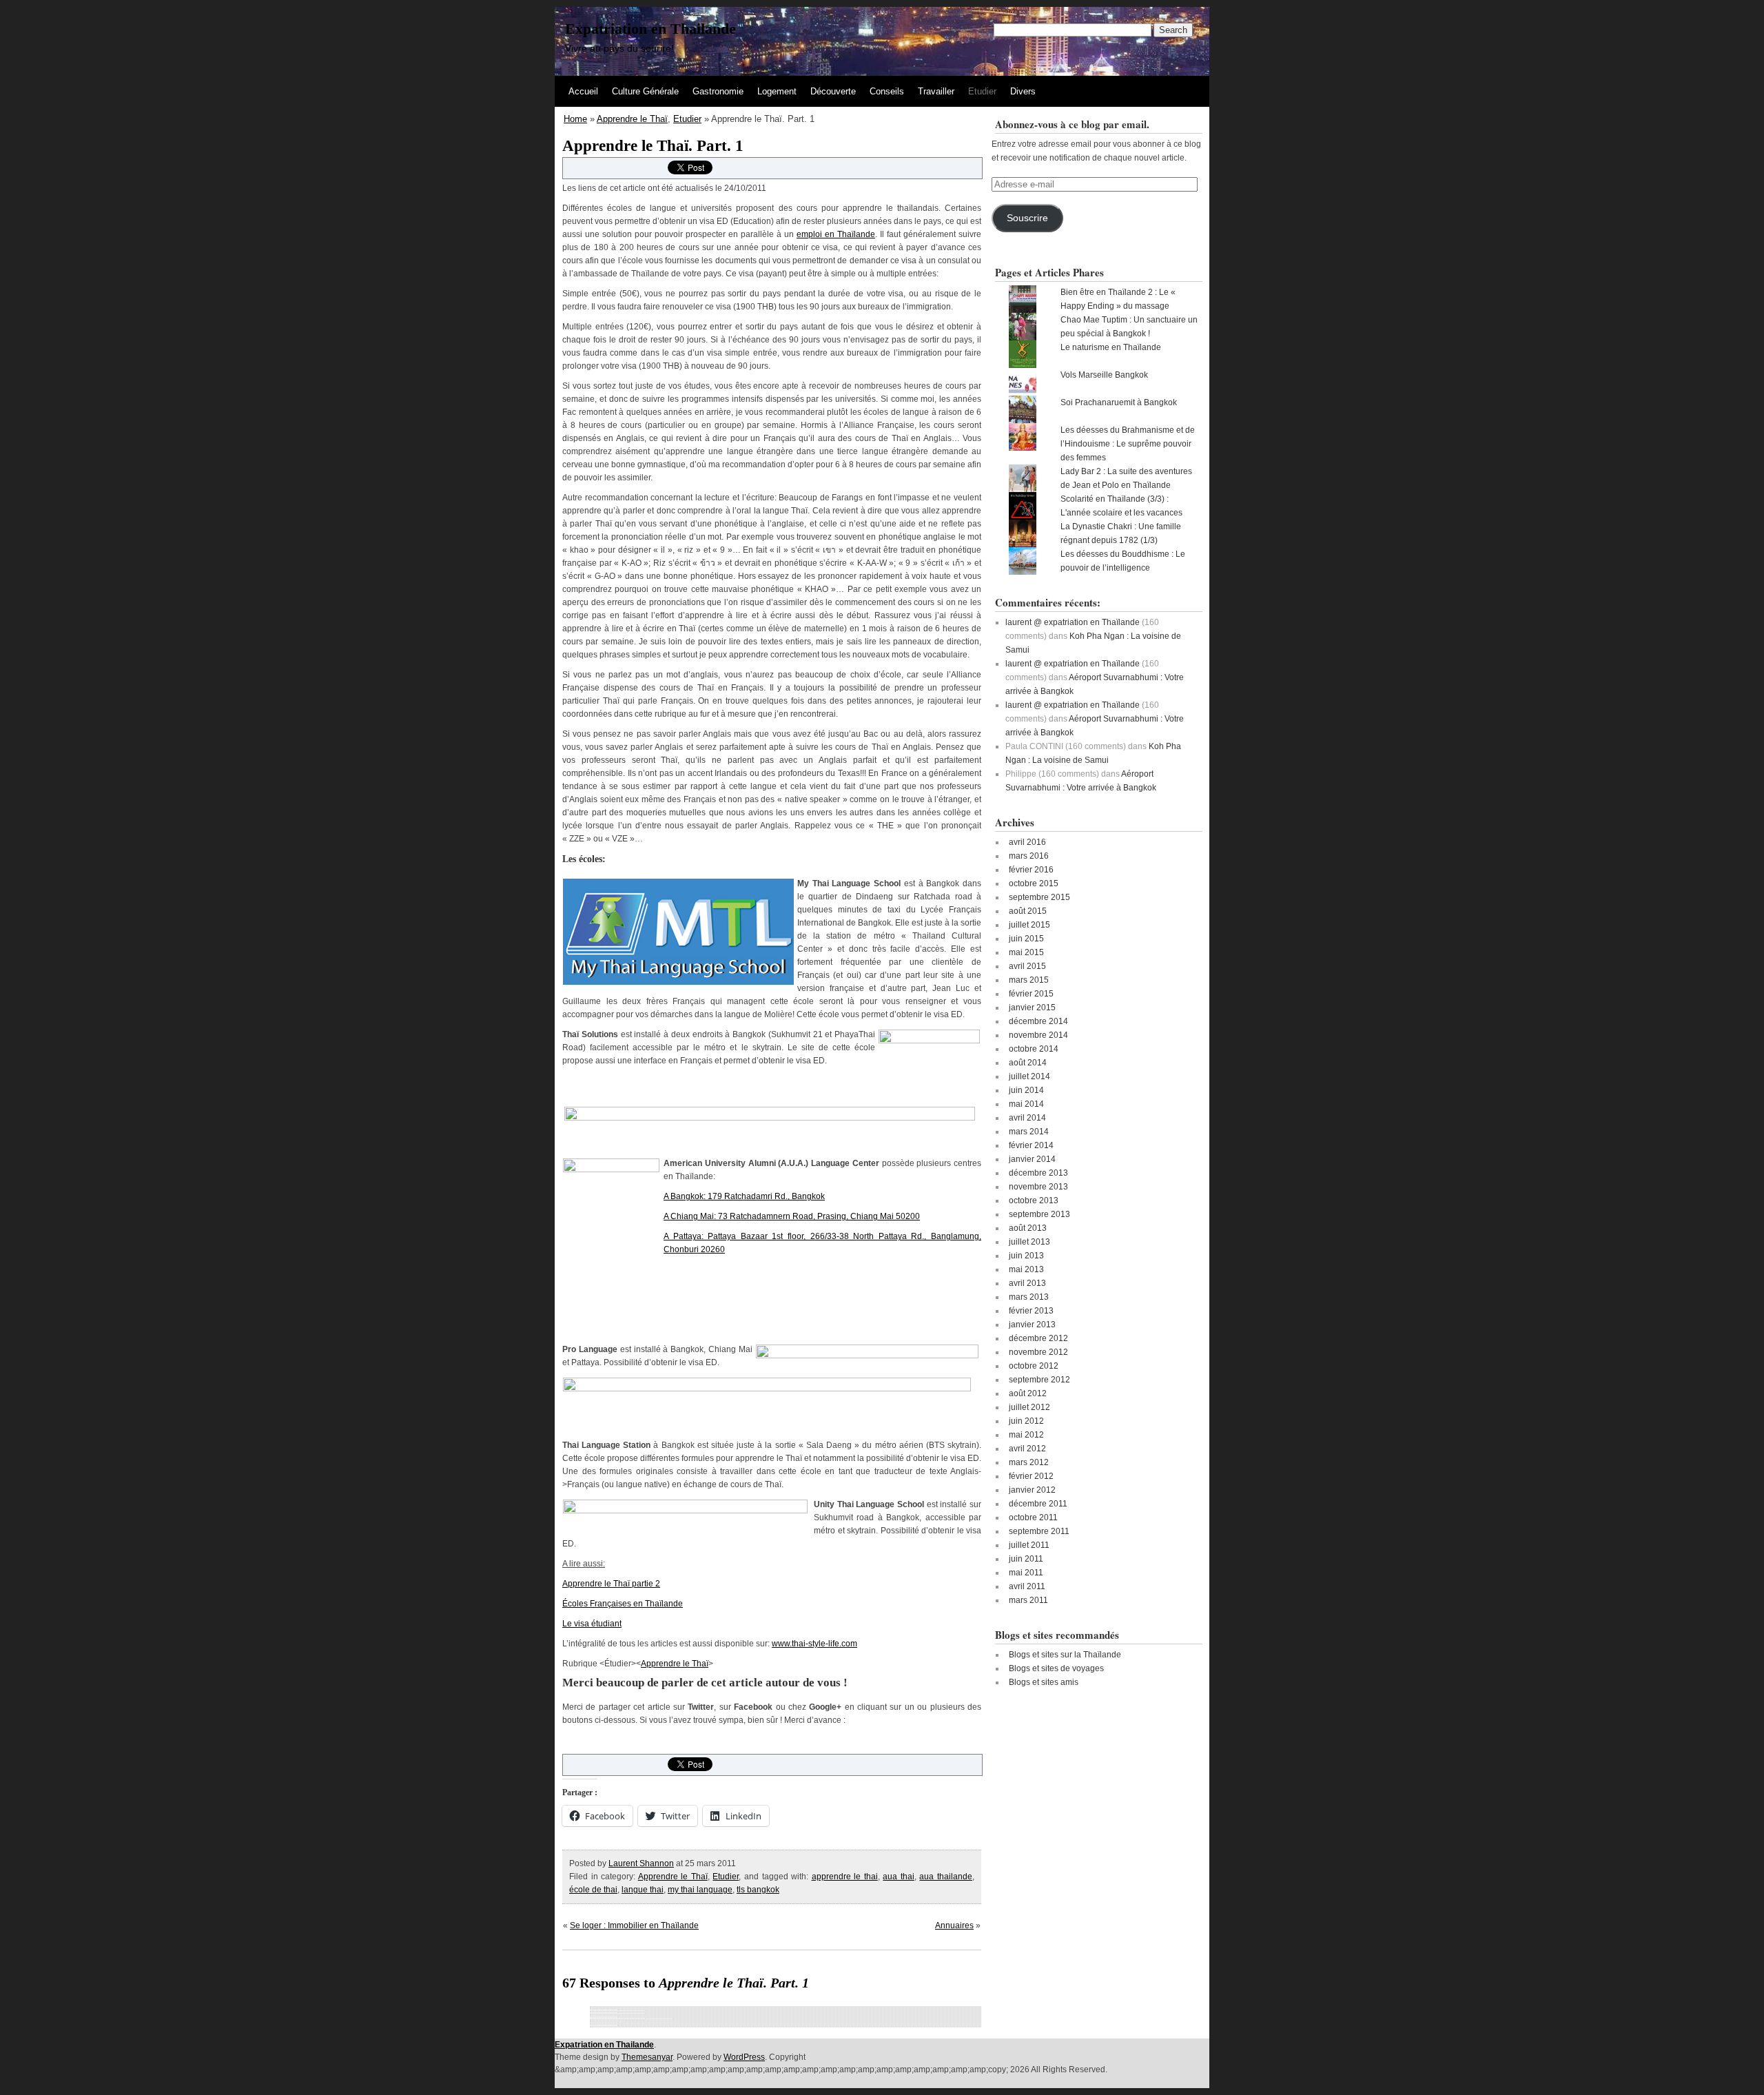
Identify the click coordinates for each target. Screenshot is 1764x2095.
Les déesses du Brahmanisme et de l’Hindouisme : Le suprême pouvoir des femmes (1128, 444)
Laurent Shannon (641, 1863)
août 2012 (1028, 1393)
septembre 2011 (1039, 1531)
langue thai (643, 1890)
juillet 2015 (1029, 925)
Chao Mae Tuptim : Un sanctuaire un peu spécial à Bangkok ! (1129, 327)
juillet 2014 (1029, 1076)
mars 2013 (1029, 1297)
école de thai (593, 1890)
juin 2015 (1026, 939)
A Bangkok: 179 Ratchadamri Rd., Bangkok (744, 1196)
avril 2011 (1027, 1586)
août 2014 (1028, 1063)
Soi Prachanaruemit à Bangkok (1119, 402)
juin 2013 (1026, 1256)
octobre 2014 (1034, 1049)
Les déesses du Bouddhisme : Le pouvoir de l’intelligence (1123, 561)
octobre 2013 (1034, 1200)
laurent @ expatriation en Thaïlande (1073, 622)
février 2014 (1031, 1145)
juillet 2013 (1029, 1242)
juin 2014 (1026, 1090)
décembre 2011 (1038, 1504)
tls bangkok (758, 1890)
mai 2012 (1026, 1435)
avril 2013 (1027, 1283)
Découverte (833, 91)
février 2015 (1031, 994)
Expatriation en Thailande (650, 29)
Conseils (887, 91)
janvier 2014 (1032, 1159)
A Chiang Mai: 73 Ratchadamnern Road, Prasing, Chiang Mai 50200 (792, 1216)
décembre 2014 (1038, 1021)
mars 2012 (1029, 1462)
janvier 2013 (1032, 1325)
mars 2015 (1029, 980)
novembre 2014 (1038, 1035)
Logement (777, 91)
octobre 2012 (1034, 1366)
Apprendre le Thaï (632, 119)
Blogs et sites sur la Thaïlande (1065, 1655)
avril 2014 (1027, 1118)
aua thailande (946, 1877)
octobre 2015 (1034, 883)
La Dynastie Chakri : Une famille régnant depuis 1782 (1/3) (1121, 533)
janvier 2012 (1032, 1490)
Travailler (936, 91)
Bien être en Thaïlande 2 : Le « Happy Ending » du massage (1118, 299)
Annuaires (954, 1925)
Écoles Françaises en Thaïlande (623, 1604)
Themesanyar (647, 2057)
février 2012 (1031, 1476)
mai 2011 (1026, 1573)
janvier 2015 (1032, 1008)
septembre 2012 (1039, 1380)
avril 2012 (1027, 1449)
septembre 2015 (1039, 897)
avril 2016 (1027, 842)
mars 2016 (1029, 856)
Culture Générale (645, 91)
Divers (1023, 91)
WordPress (744, 2057)
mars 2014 (1029, 1132)
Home (575, 119)
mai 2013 (1026, 1269)
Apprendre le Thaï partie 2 (611, 1584)
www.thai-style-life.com (814, 1644)
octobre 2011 (1033, 1517)
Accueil (583, 91)
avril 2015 (1027, 966)
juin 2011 (1026, 1559)
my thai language (700, 1890)
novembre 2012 (1038, 1352)
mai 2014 (1026, 1104)
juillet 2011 (1029, 1545)
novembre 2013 (1038, 1187)
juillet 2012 (1029, 1407)
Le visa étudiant (592, 1624)
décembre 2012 (1038, 1338)
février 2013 (1031, 1311)
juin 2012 (1026, 1421)
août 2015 (1028, 911)
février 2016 (1031, 870)
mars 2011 (1028, 1600)
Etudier (982, 91)
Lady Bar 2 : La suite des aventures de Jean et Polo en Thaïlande (1126, 478)
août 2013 (1028, 1228)
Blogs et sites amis (1044, 1682)
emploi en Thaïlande (836, 234)
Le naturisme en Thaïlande (1111, 347)
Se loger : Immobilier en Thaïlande (634, 1925)
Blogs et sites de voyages (1056, 1668)
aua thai (899, 1877)
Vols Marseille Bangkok (1104, 375)
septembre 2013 (1039, 1214)
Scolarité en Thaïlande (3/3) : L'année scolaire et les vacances (1121, 506)
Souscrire (1027, 218)
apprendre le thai (845, 1877)
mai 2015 (1026, 952)
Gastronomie (718, 91)
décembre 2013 (1038, 1173)
